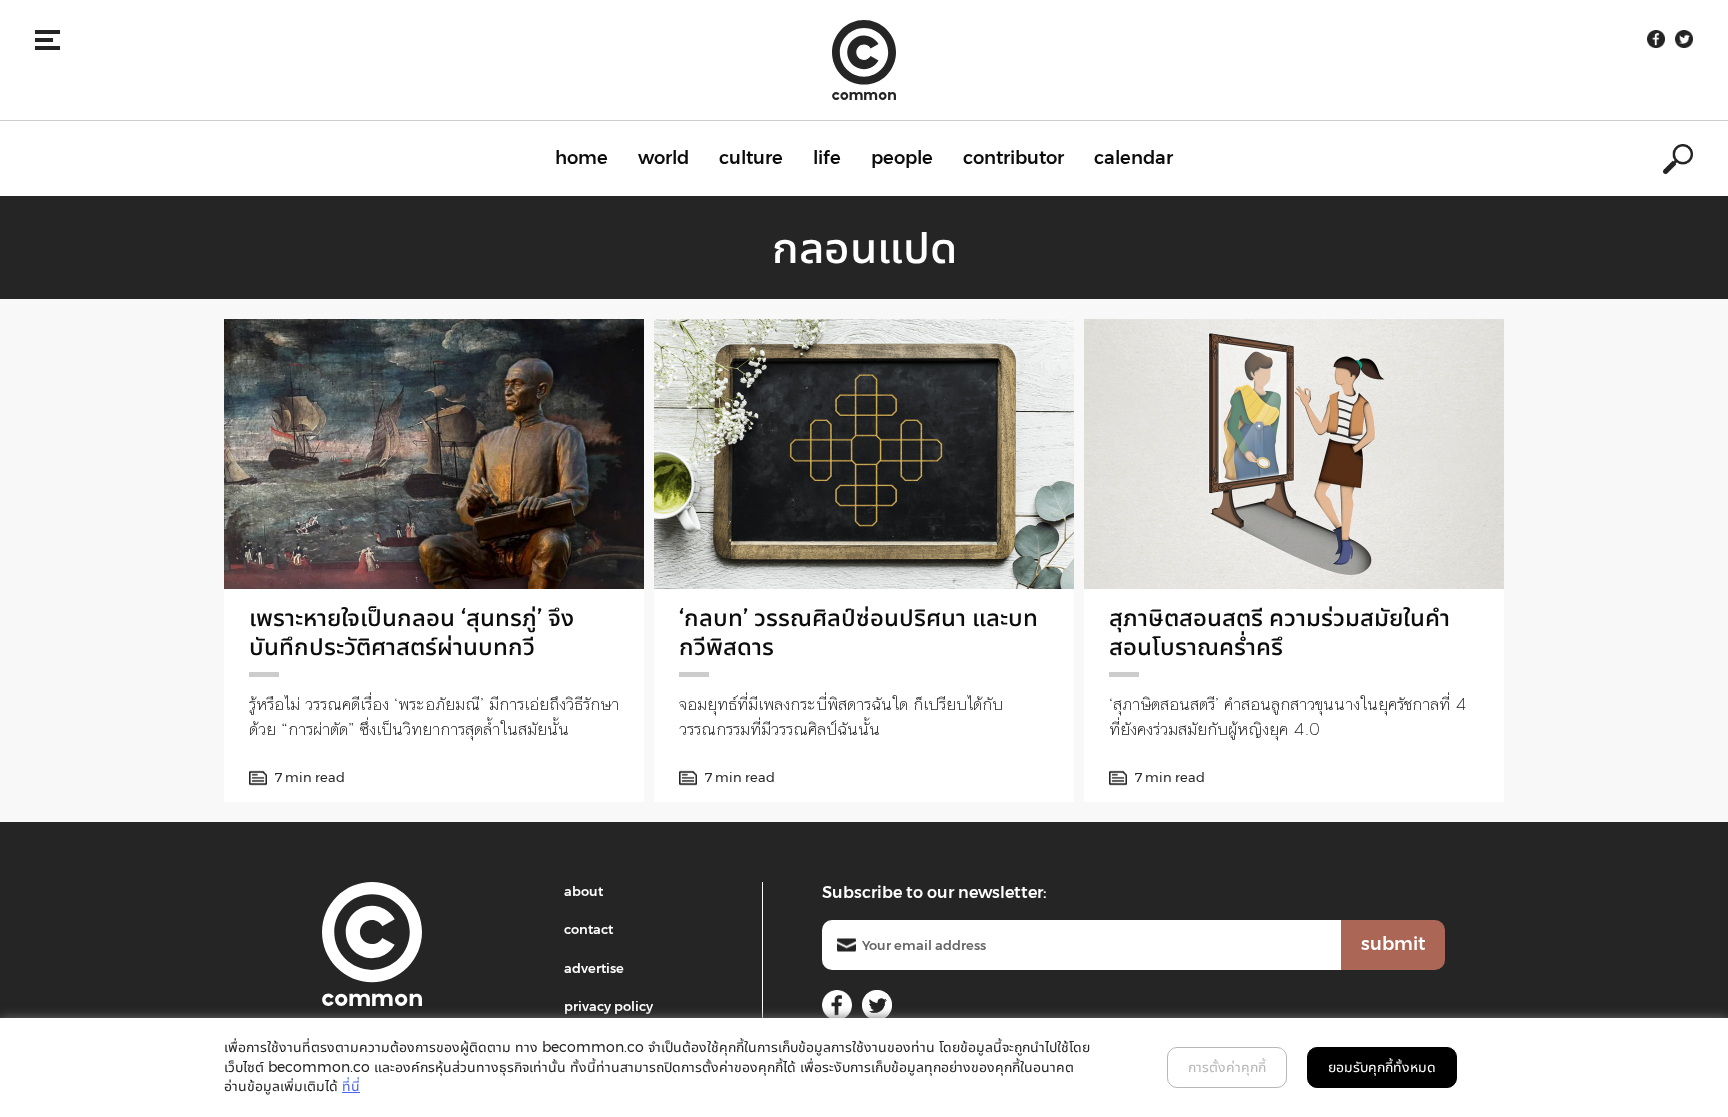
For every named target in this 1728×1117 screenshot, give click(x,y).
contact (588, 929)
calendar (1133, 158)
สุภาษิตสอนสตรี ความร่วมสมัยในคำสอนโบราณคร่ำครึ (1279, 632)
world (663, 158)
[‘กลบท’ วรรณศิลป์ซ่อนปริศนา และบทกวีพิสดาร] (864, 454)
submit (1393, 944)
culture (751, 158)
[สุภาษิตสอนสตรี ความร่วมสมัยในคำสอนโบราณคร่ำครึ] (1294, 454)
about (583, 891)
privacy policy (608, 1006)
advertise (594, 968)
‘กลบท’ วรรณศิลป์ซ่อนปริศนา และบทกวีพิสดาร (858, 632)
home (581, 158)
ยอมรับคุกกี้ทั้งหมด (1382, 1067)
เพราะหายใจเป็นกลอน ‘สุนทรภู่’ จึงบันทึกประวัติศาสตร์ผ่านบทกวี (411, 632)
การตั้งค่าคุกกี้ (1227, 1067)
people (902, 158)
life (827, 158)
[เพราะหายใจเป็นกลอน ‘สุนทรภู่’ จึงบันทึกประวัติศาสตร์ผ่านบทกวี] (434, 454)
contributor (1013, 158)
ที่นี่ (351, 1086)
